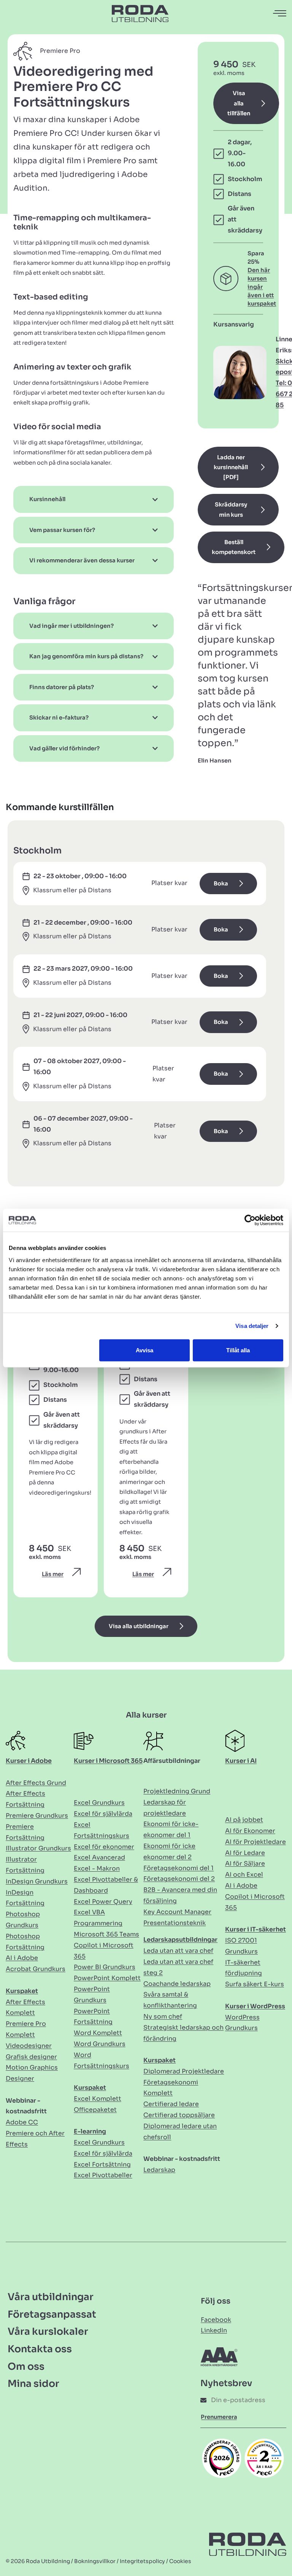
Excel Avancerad (99, 1857)
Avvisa (144, 1350)
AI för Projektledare (255, 1842)
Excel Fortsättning (102, 2164)
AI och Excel (244, 1875)
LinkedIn (214, 2330)
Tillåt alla (238, 1350)
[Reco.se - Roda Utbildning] (222, 2458)
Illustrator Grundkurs (38, 1848)
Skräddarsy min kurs (231, 509)
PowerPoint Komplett (107, 1978)
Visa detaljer (252, 1326)
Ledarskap (159, 2170)
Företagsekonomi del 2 (179, 1879)
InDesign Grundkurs (37, 1881)
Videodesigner (29, 2046)
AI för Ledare (245, 1853)
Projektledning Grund (177, 1791)
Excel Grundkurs (99, 1803)
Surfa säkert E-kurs (255, 1984)
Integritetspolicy (142, 2561)
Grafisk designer (31, 2057)
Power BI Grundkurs (105, 1967)
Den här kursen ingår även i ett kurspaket (262, 287)
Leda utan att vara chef (178, 1951)
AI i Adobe (22, 1958)
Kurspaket (22, 1991)
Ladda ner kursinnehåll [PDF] (231, 467)
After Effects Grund (36, 1783)
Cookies (180, 2561)
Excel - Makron (97, 1868)
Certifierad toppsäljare (179, 2115)
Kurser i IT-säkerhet (255, 1929)
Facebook (216, 2320)
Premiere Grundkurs (37, 1816)
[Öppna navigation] (280, 14)
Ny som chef (163, 2016)
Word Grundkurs (100, 2044)
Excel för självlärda (103, 1814)
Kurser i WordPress (255, 2006)
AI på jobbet (244, 1820)
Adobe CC (22, 2122)
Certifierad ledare (171, 2104)
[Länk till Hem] (140, 13)
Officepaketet (95, 2110)
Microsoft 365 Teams (106, 1934)
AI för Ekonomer (250, 1831)
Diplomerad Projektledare (184, 2071)
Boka (221, 884)
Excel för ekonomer (104, 1847)
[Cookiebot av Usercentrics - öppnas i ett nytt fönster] (250, 1220)
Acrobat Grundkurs (36, 1969)
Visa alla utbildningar (139, 1626)
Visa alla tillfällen (239, 103)
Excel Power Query (103, 1902)
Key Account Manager (177, 1912)
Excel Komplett (98, 2099)
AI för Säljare (245, 1864)
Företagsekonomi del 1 (179, 1868)
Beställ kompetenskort (234, 547)
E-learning (90, 2131)
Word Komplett (98, 2033)
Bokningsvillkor (95, 2561)
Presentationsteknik (175, 1923)
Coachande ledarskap (177, 1984)
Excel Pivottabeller (103, 2175)
